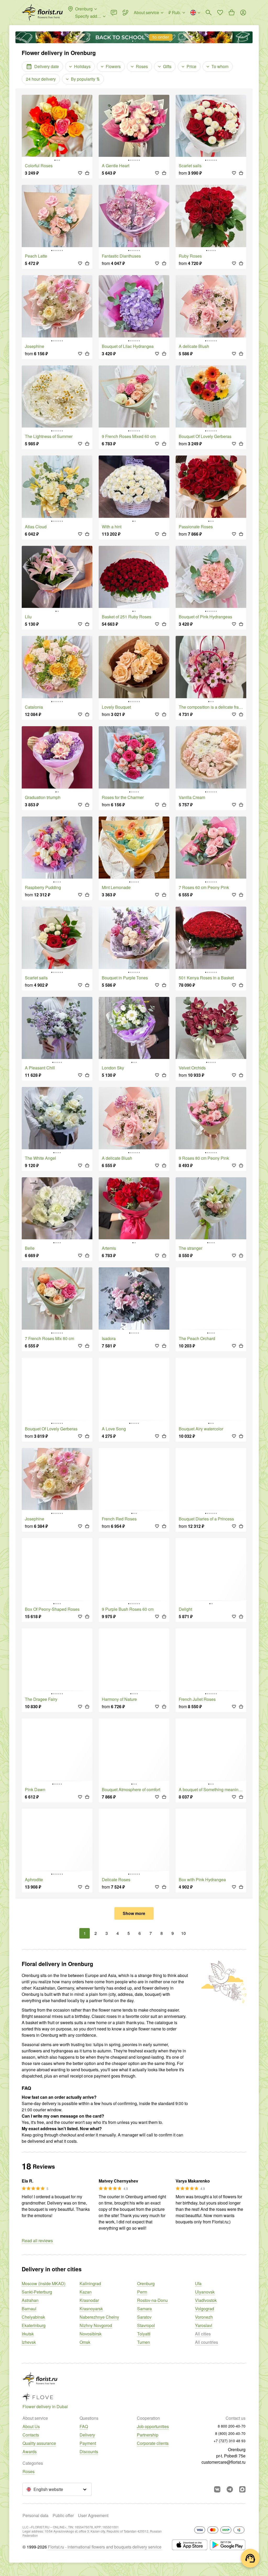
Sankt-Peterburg (37, 2292)
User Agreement (93, 2515)
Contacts (31, 2435)
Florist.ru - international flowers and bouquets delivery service (105, 2547)
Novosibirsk (91, 2334)
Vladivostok (206, 2300)
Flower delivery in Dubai (45, 2406)
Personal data (35, 2515)
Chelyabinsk (33, 2317)
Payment (88, 2443)
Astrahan (30, 2300)
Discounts (89, 2452)
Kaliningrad (90, 2283)
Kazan (86, 2292)
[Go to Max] (242, 2489)
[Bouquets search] (209, 13)
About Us (31, 2426)
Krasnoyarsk (91, 2309)
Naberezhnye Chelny (99, 2317)
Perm (142, 2292)
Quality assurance (39, 2443)
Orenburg (146, 2283)
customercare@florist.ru (224, 2462)
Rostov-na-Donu (152, 2300)
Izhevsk (29, 2342)
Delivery (87, 2435)
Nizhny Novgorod (96, 2325)
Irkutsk (28, 2334)
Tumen (144, 2342)
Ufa (198, 2283)
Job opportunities (153, 2426)
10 (183, 1933)
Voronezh (204, 2317)
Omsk (85, 2342)
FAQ (84, 2426)
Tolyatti (144, 2334)
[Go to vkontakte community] (217, 2489)
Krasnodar (89, 2300)
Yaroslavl (204, 2325)
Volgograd (205, 2309)
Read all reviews (37, 2241)
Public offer (63, 2515)
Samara (144, 2309)
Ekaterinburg (34, 2325)
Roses (29, 2471)
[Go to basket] (232, 13)
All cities (203, 2334)
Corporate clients (153, 2443)
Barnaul (29, 2309)
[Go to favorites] (220, 13)
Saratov (144, 2317)
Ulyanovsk (205, 2292)
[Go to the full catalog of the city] (42, 13)
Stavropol (146, 2325)
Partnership (148, 2435)
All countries (206, 2342)
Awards (30, 2452)
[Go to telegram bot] (230, 2489)
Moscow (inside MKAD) (44, 2283)
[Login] (243, 13)
